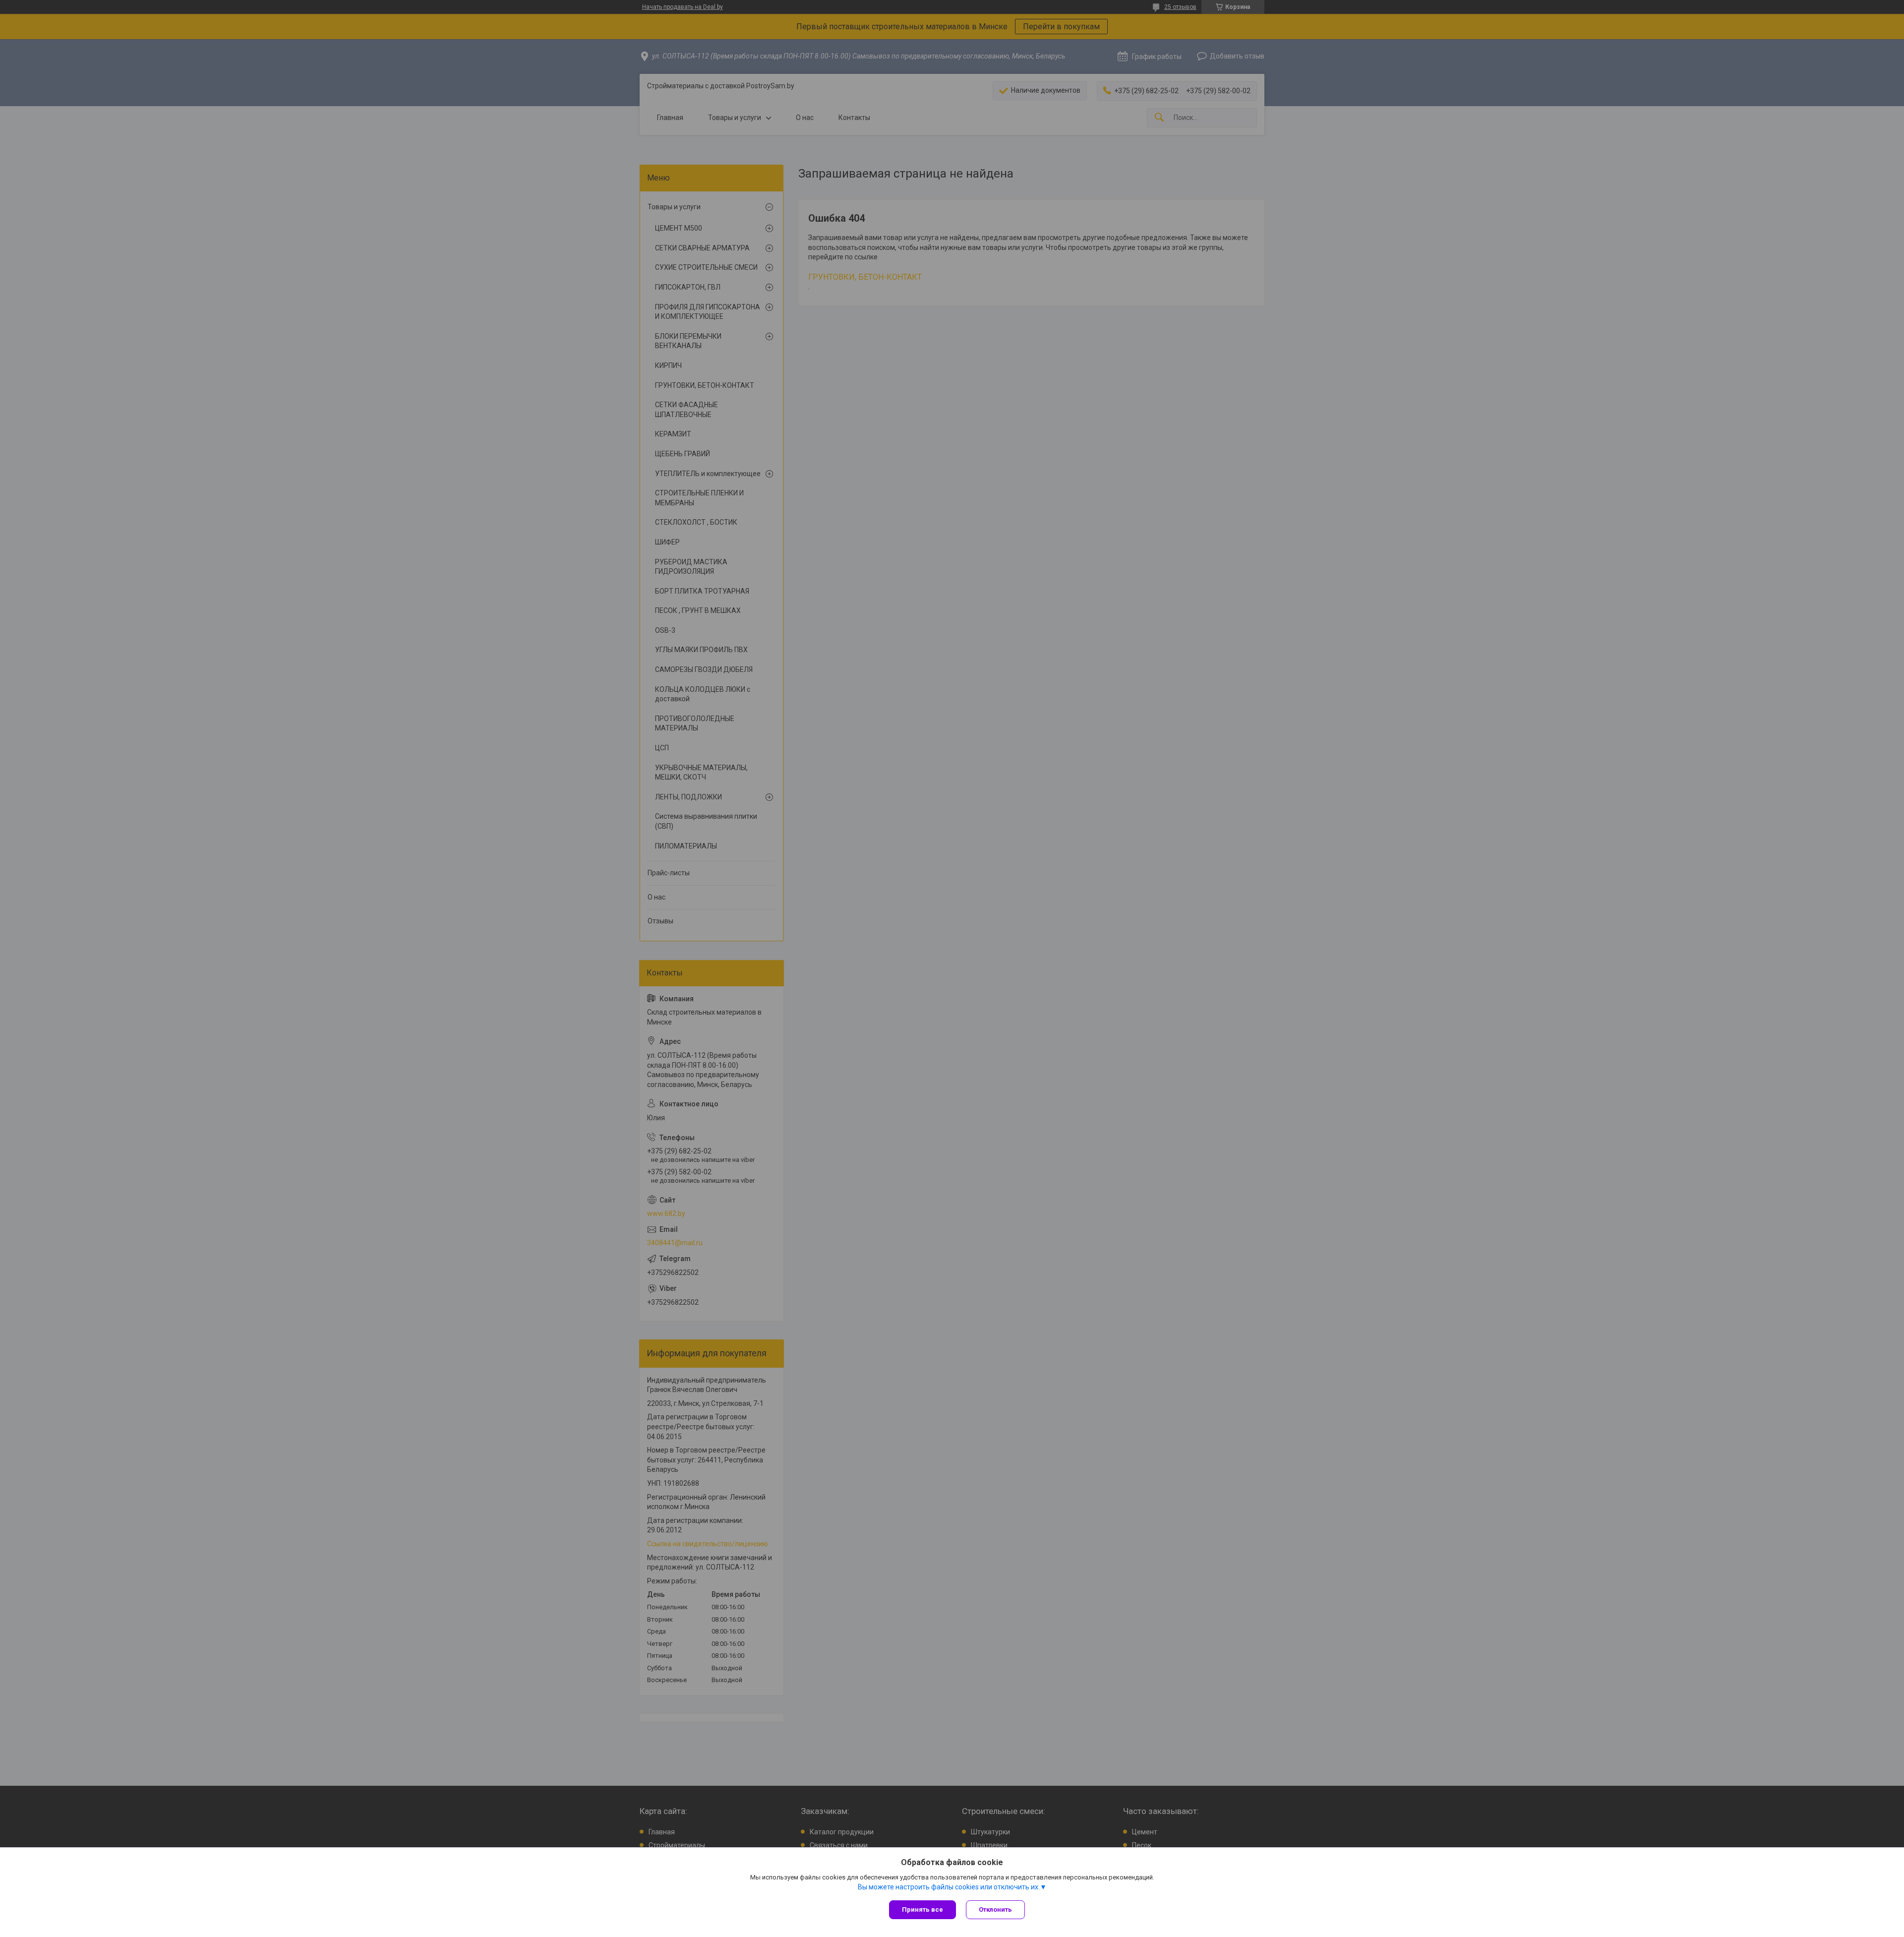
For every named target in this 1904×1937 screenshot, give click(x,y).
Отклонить (995, 1909)
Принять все (922, 1909)
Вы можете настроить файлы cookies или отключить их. (949, 1887)
